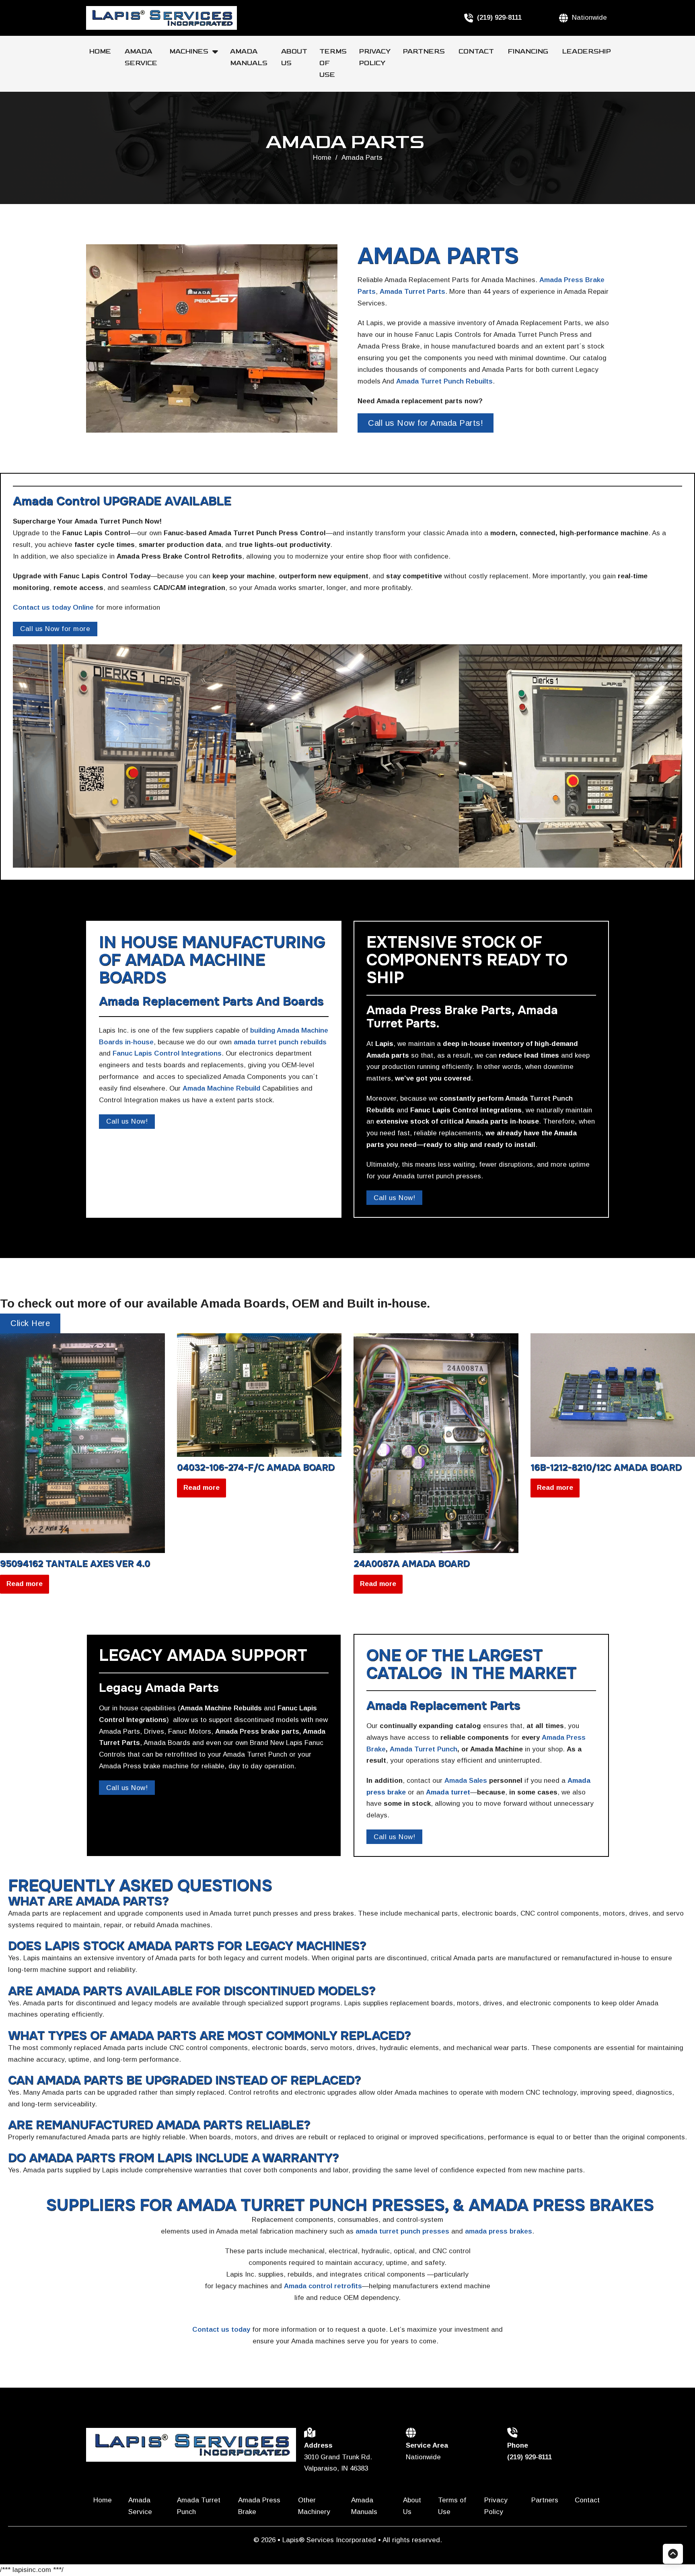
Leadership (586, 52)
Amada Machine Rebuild (221, 1088)
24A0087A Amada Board (412, 1564)
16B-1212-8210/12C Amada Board (606, 1468)
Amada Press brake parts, (258, 1731)
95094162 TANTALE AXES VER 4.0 (75, 1564)
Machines (189, 52)
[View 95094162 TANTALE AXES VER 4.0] (82, 1443)
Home (101, 52)
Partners (425, 52)
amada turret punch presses (402, 2231)
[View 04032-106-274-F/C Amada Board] (259, 1395)
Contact (477, 52)
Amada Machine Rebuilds (221, 1708)
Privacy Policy (375, 57)
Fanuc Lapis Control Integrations (167, 1053)
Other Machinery (315, 2506)
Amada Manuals (250, 57)
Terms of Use (333, 63)
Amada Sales (466, 1781)
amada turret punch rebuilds (280, 1042)
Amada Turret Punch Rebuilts (444, 381)
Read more (25, 1584)
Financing (529, 52)
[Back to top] (673, 2554)
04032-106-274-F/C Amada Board (256, 1468)
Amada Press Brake (259, 2506)
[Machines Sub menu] (218, 52)
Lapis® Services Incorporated (330, 2540)
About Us (294, 57)
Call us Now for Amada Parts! (426, 423)
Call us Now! (127, 1121)
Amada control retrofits (323, 2286)
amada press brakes (499, 2231)
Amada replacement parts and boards (211, 1001)
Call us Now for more (55, 629)
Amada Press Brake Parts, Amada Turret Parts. (462, 1017)
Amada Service (141, 57)
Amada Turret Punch (424, 1749)
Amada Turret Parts (412, 292)
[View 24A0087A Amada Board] (436, 1443)
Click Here (30, 1323)
